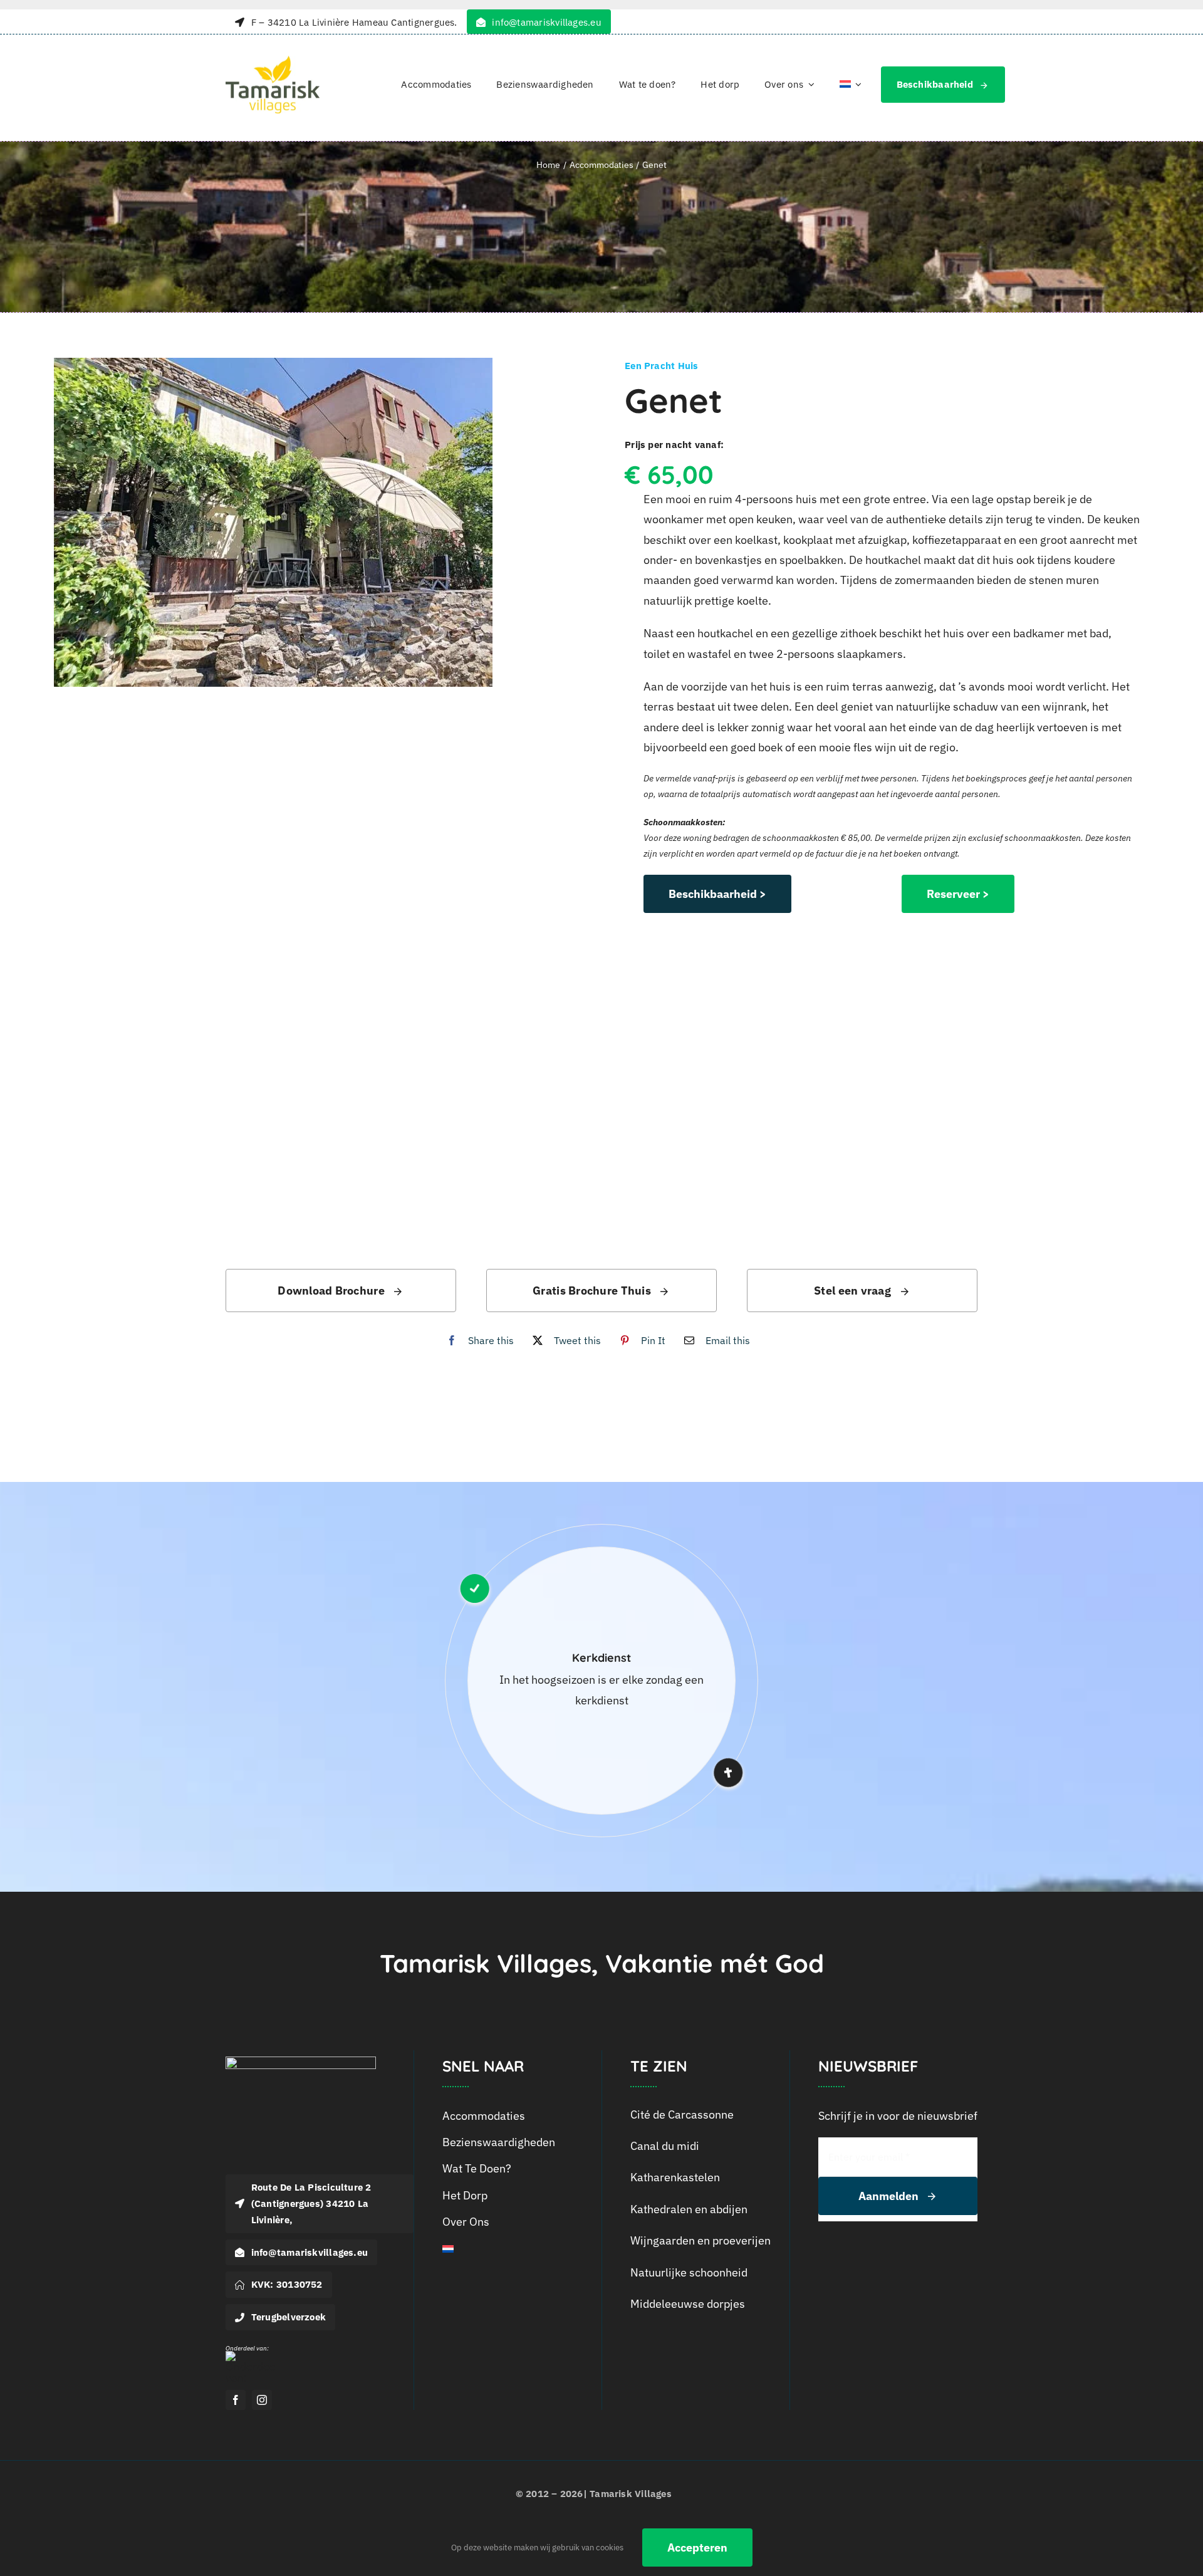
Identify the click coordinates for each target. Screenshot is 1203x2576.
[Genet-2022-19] (305, 522)
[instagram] (262, 2400)
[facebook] (236, 2400)
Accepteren (697, 2547)
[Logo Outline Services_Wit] (251, 2356)
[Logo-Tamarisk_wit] (301, 2062)
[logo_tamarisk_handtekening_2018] (273, 61)
